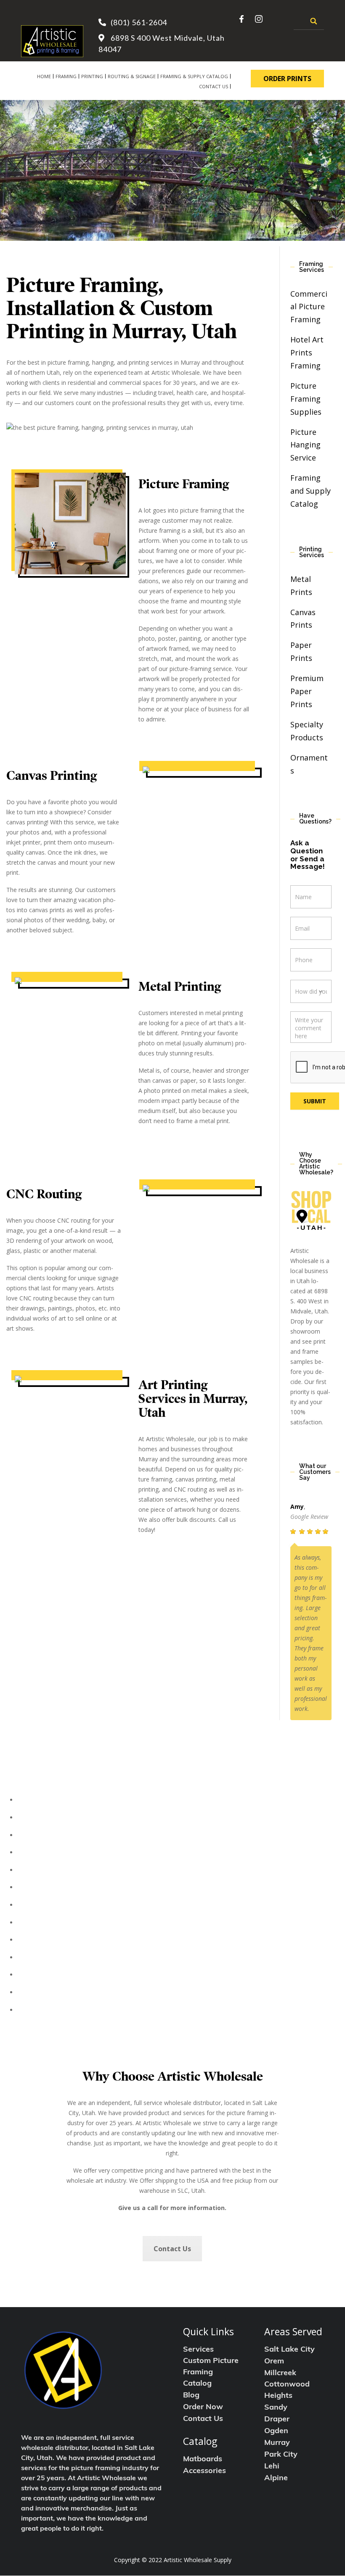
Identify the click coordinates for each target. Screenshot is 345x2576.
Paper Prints (40, 1923)
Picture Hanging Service (305, 445)
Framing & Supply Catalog (194, 76)
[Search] (314, 21)
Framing (66, 76)
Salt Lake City (289, 2350)
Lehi (272, 2467)
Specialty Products (50, 1958)
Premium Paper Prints (307, 691)
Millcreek (280, 2373)
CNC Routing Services (55, 1992)
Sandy (276, 2408)
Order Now (203, 2408)
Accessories (204, 2471)
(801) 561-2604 (139, 22)
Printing (92, 76)
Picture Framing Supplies (306, 399)
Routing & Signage (132, 76)
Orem (274, 2362)
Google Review (309, 1517)
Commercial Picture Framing (309, 307)
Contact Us (214, 86)
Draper (277, 2420)
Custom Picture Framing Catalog (211, 2373)
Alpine (276, 2479)
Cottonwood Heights (287, 2390)
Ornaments (38, 1975)
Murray (277, 2443)
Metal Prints (40, 1887)
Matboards (203, 2460)
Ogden (276, 2431)
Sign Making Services (53, 2010)
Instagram (259, 19)
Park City (281, 2455)
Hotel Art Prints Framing (307, 353)
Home (44, 76)
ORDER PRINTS (287, 79)
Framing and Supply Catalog (310, 491)
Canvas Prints (42, 1905)
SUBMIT (315, 1101)
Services (198, 2350)
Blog (191, 2396)
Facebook (243, 19)
